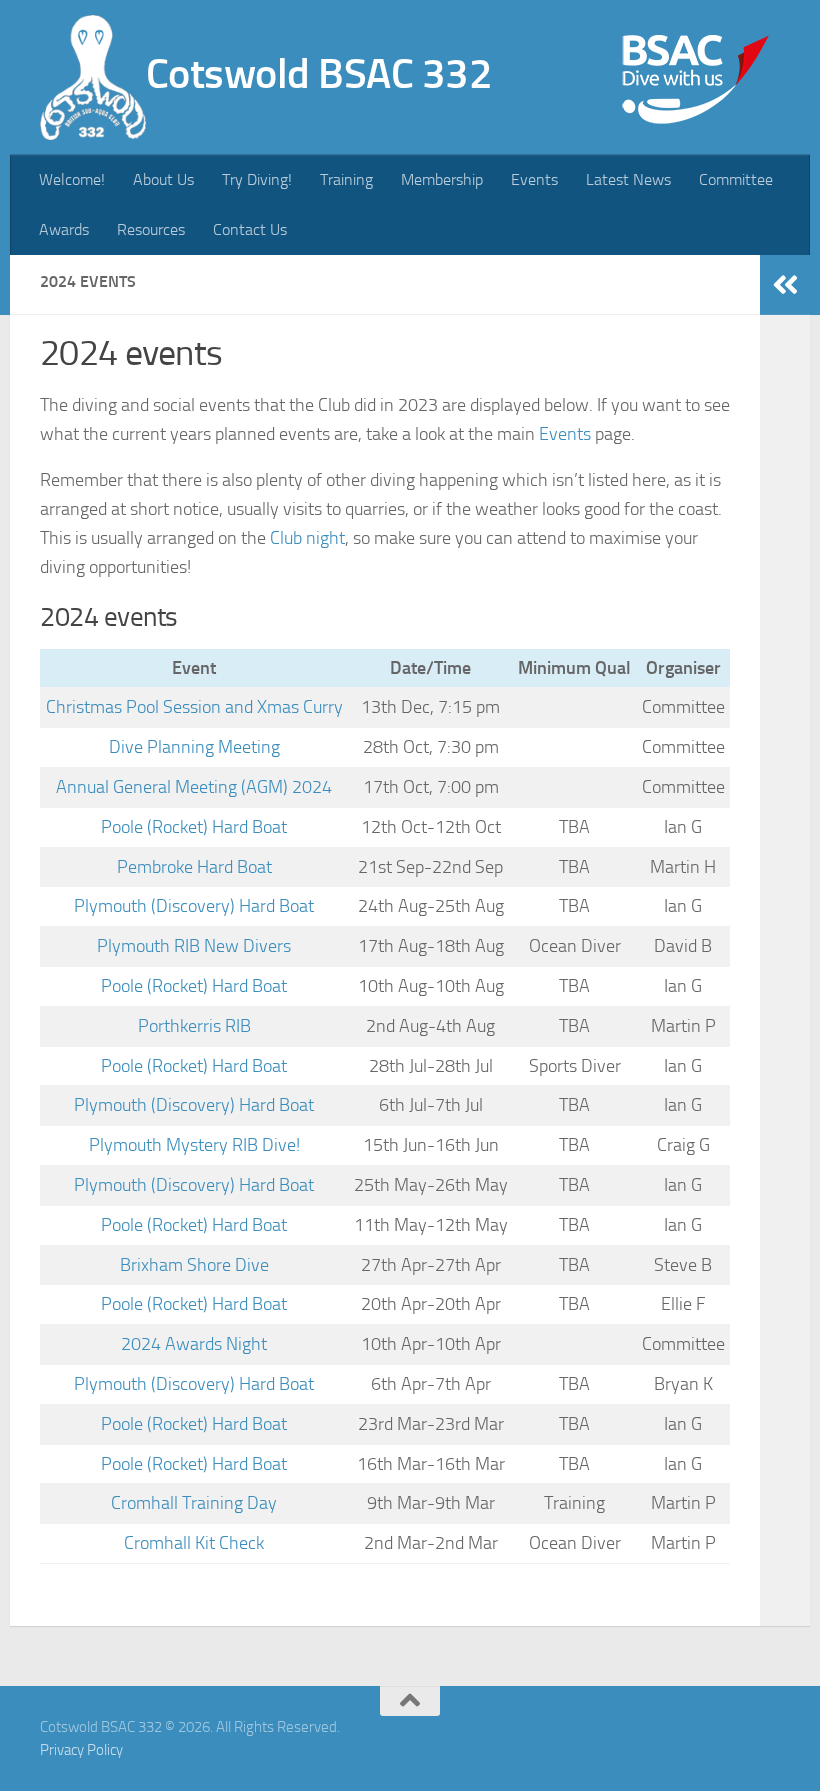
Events (534, 179)
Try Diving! (257, 179)
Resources (151, 229)
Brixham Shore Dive (194, 1265)
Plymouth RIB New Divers (194, 946)
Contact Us (250, 229)
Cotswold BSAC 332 (319, 74)
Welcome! (72, 179)
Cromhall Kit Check (194, 1543)
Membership (442, 179)
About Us (163, 179)
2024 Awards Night (194, 1344)
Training (346, 179)
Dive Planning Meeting (194, 747)
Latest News (628, 179)
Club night (307, 538)
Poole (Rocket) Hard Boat (194, 827)
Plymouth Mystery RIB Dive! (194, 1145)
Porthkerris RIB (194, 1026)
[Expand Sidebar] (785, 285)
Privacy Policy (81, 1750)
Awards (64, 229)
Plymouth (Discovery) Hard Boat (194, 906)
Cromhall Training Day (194, 1503)
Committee (736, 179)
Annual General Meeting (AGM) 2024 (194, 787)
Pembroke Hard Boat (194, 867)
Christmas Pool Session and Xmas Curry (194, 707)
